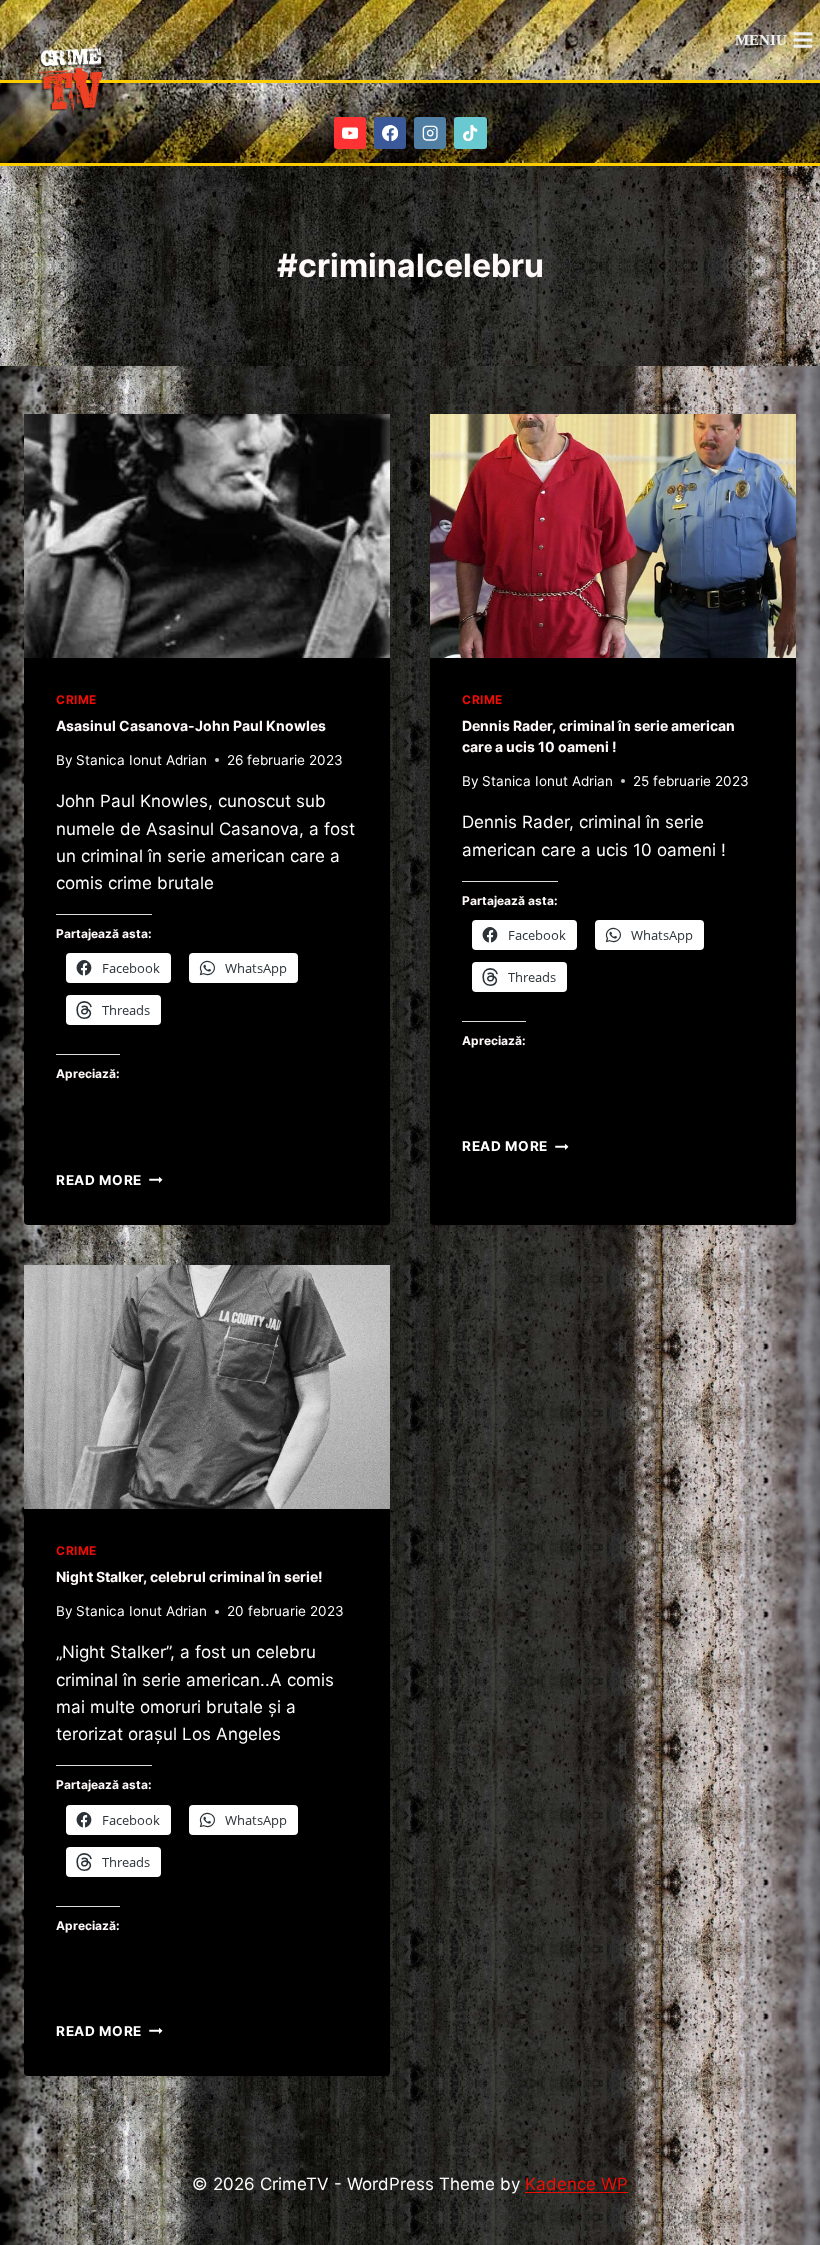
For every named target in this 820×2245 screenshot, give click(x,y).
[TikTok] (470, 133)
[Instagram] (430, 133)
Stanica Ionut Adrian (141, 760)
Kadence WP (576, 2184)
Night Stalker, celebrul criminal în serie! (189, 1576)
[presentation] (207, 536)
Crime (76, 699)
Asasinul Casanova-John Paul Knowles (191, 725)
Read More (109, 1180)
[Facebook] (390, 133)
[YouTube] (350, 133)
